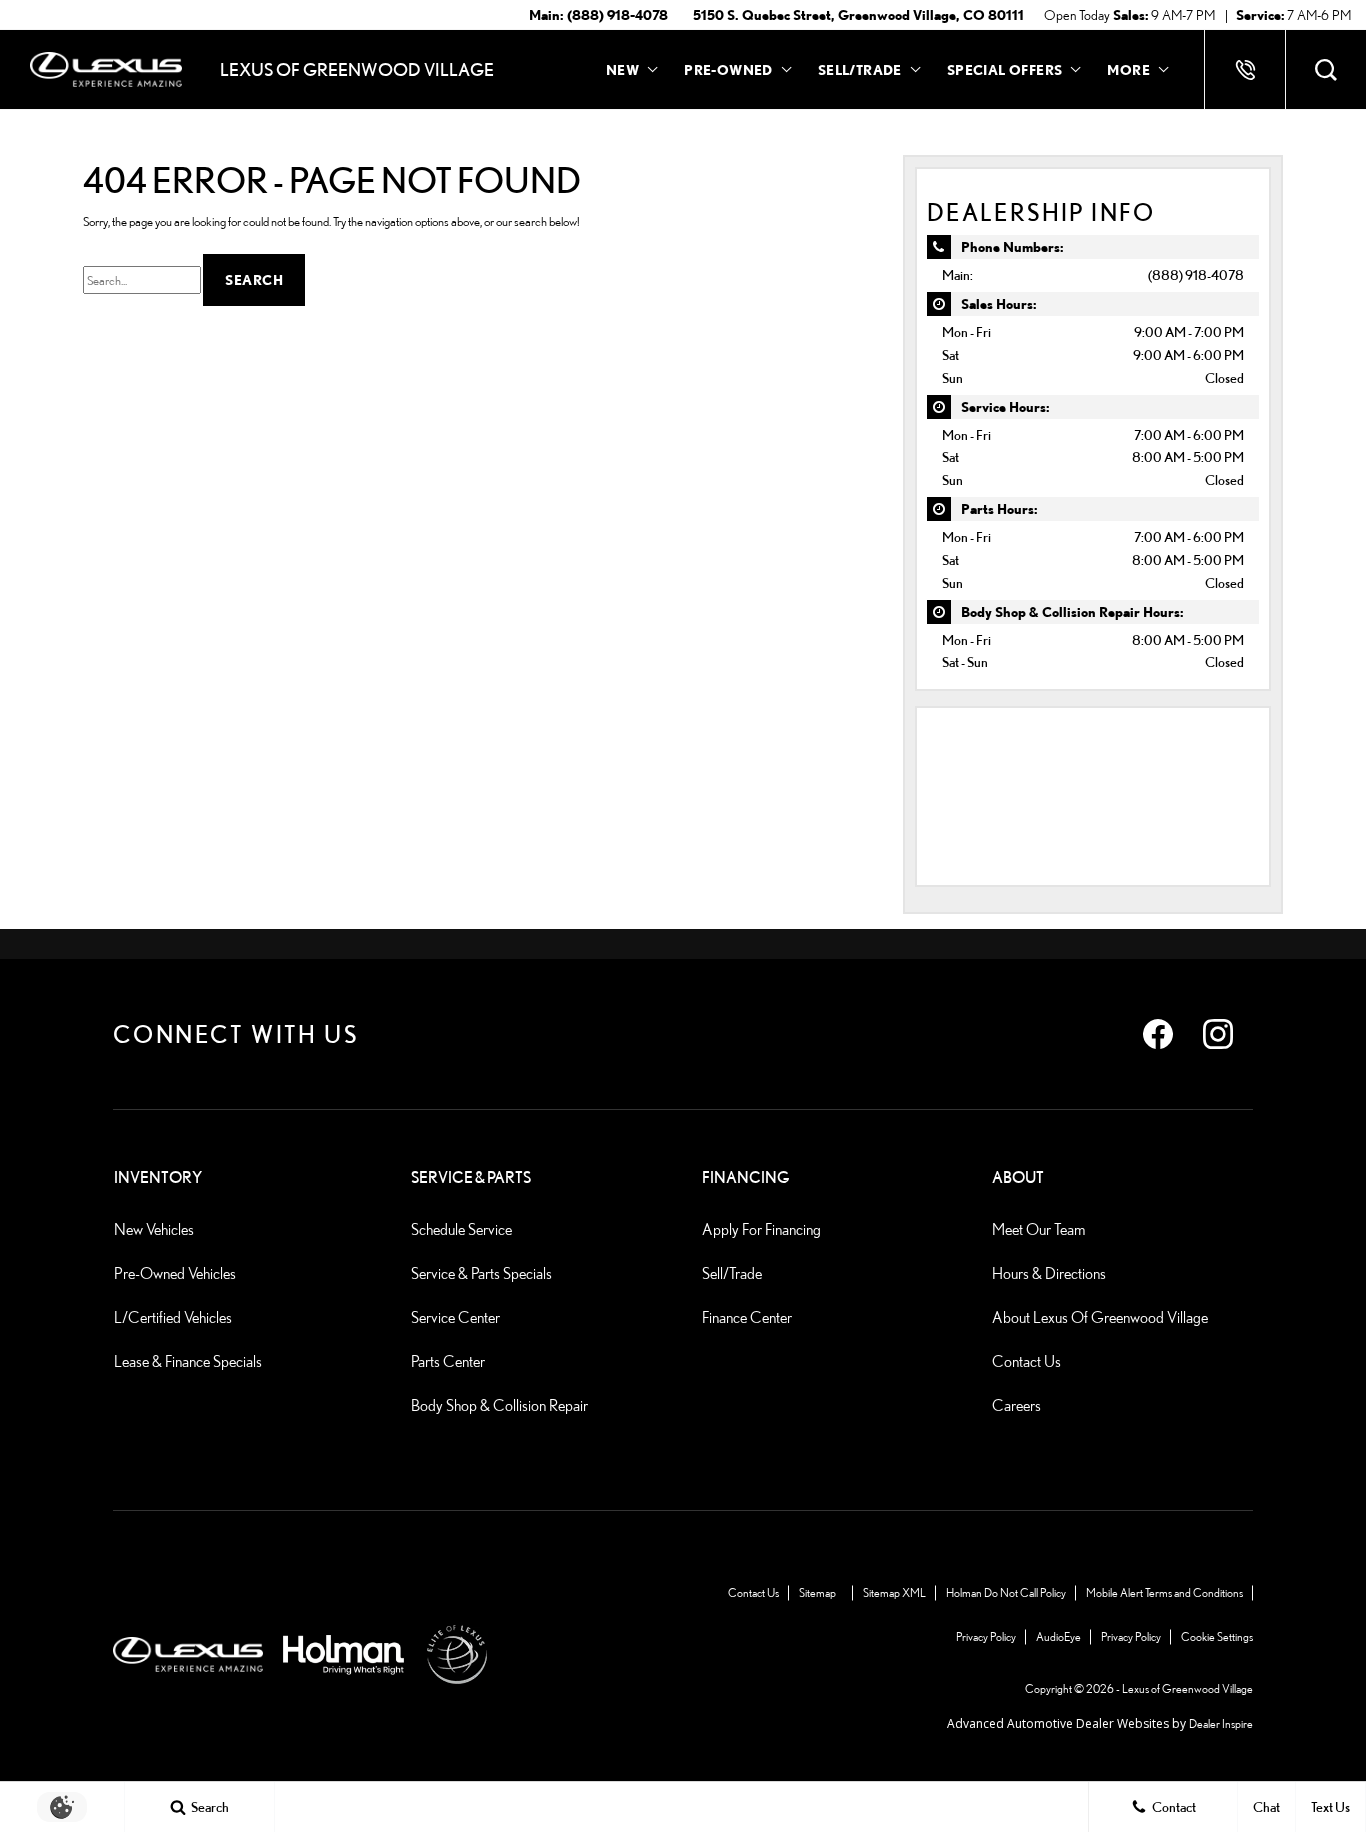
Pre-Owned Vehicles (175, 1273)
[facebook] (1158, 1034)
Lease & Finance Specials (188, 1361)
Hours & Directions (1049, 1273)
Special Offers (1005, 69)
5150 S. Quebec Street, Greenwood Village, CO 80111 (858, 14)
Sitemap (817, 1592)
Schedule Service (461, 1229)
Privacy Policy (986, 1636)
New (622, 69)
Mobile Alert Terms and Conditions (1164, 1592)
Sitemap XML (894, 1592)
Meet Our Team (1038, 1229)
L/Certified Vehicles (173, 1317)
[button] (1326, 70)
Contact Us (1026, 1361)
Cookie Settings (1217, 1636)
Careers (1016, 1405)
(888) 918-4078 (1196, 274)
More (1128, 73)
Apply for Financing (761, 1229)
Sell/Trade (732, 1273)
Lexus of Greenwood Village (1187, 1688)
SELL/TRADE (859, 73)
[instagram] (1218, 1034)
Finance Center (747, 1317)
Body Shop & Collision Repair (499, 1405)
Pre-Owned (728, 69)
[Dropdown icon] (1245, 70)
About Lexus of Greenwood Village (1100, 1317)
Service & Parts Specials (481, 1273)
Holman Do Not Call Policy (1006, 1592)
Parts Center (448, 1361)
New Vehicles (154, 1229)
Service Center (455, 1317)
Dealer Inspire (1221, 1723)
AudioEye (1058, 1636)
